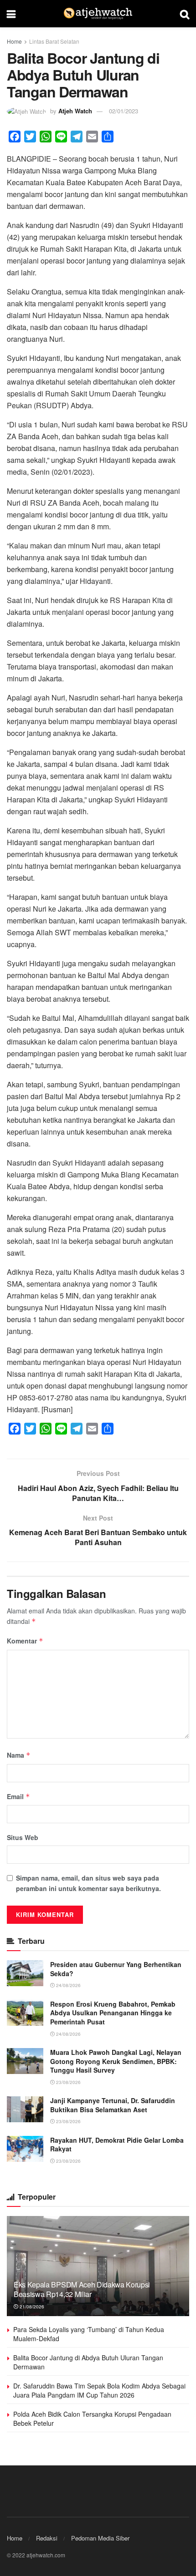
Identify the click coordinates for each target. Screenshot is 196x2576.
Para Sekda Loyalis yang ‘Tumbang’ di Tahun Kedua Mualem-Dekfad (89, 2334)
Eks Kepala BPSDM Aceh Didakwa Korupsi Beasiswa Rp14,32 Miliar (82, 2289)
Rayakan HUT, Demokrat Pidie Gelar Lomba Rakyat (117, 2145)
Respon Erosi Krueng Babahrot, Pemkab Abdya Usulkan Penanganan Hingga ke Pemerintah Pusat (113, 2013)
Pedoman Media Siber (100, 2538)
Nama (19, 1755)
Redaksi (47, 2538)
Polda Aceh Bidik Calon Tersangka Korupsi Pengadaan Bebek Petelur (92, 2419)
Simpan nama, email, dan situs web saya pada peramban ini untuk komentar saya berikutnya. (88, 1883)
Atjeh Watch (75, 111)
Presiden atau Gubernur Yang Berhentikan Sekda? (116, 1969)
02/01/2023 (124, 111)
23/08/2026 (68, 2082)
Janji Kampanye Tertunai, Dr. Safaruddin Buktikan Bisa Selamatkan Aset (113, 2105)
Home (14, 41)
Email (18, 1796)
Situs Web (23, 1837)
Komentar (25, 1641)
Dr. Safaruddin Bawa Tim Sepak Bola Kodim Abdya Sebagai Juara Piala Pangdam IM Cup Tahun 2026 (99, 2390)
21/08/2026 (31, 2307)
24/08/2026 (68, 1985)
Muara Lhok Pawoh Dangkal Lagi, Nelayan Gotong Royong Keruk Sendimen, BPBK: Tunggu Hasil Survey (116, 2061)
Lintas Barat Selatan (54, 41)
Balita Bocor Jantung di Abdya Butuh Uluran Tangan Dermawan (88, 2362)
